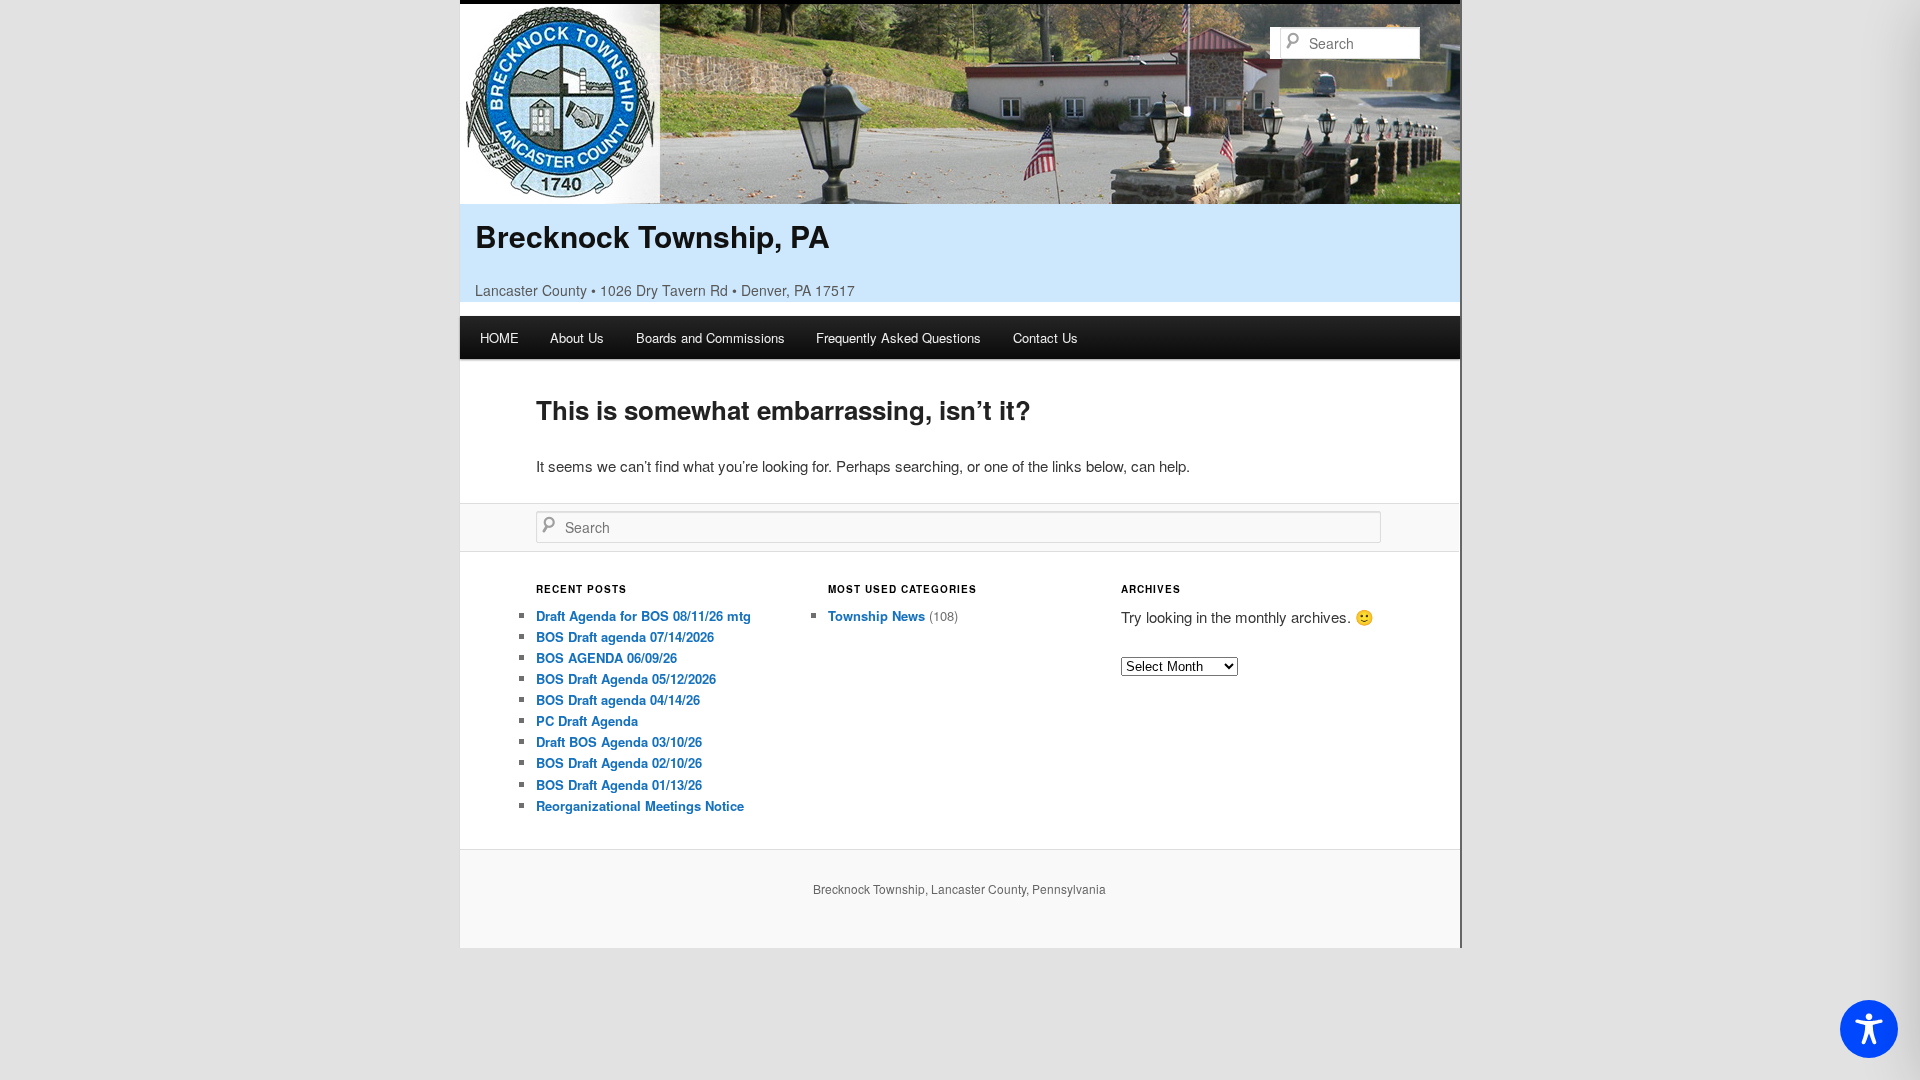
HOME (499, 337)
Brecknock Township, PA (652, 235)
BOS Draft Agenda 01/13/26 (619, 784)
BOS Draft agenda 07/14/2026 (625, 636)
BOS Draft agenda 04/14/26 (618, 699)
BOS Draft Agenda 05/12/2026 (626, 678)
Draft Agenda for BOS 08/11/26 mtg (643, 615)
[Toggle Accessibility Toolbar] (1869, 1029)
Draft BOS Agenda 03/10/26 (619, 741)
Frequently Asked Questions (898, 337)
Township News (876, 615)
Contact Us (1045, 337)
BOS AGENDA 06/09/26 (606, 657)
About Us (577, 337)
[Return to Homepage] (960, 190)
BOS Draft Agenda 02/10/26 (619, 762)
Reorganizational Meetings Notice (640, 805)
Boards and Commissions (710, 337)
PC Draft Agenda (587, 720)
